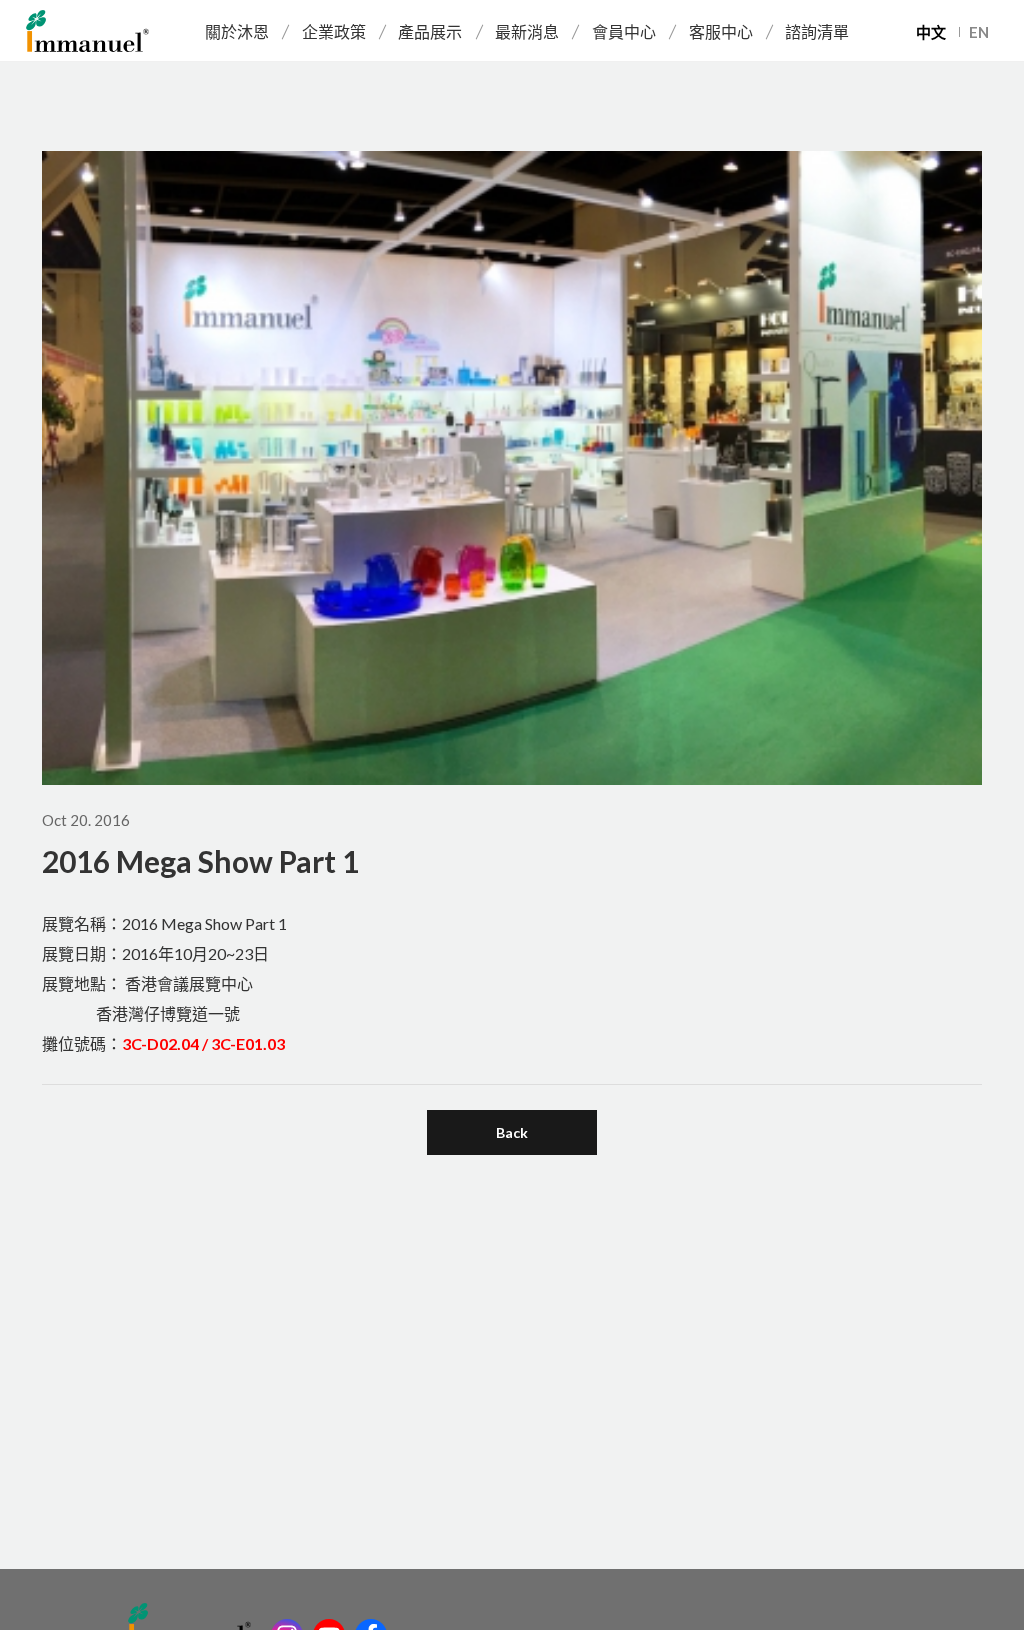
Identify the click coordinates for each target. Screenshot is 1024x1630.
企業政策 (334, 31)
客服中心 (721, 31)
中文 (931, 32)
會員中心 (624, 31)
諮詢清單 (817, 31)
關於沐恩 (237, 31)
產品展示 (430, 31)
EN (979, 32)
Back (512, 1132)
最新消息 (527, 31)
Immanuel (87, 31)
